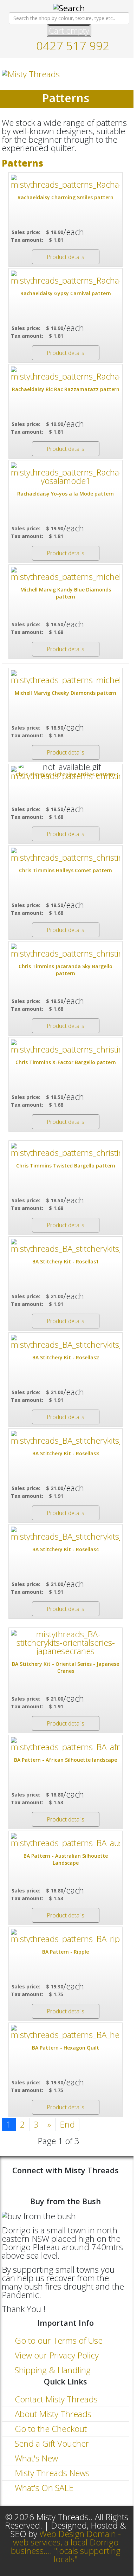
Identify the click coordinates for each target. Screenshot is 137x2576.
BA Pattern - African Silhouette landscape (66, 1760)
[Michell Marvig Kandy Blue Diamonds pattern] (66, 574)
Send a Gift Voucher (51, 2443)
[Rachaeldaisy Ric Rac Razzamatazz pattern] (66, 374)
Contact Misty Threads (55, 2399)
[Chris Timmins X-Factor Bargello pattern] (66, 1047)
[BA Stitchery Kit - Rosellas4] (66, 1534)
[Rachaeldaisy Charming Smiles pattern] (66, 182)
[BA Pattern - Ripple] (66, 1936)
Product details (66, 257)
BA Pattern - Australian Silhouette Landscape (66, 1859)
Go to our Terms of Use (58, 2340)
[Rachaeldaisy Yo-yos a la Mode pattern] (66, 474)
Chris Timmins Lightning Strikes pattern (66, 774)
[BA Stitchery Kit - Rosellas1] (66, 1246)
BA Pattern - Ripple (66, 1952)
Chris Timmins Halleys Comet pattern (66, 870)
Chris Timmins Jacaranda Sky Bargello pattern (66, 970)
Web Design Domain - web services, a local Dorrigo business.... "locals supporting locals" (66, 2546)
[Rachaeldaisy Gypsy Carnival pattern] (66, 278)
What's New (35, 2458)
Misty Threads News (51, 2473)
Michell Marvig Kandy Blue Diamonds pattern (66, 593)
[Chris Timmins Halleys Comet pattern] (66, 855)
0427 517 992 (73, 46)
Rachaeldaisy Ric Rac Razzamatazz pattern (66, 389)
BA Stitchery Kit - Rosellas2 (66, 1357)
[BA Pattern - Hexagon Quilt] (66, 2032)
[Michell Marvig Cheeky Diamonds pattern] (66, 677)
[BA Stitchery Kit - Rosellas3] (66, 1438)
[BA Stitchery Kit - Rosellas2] (66, 1342)
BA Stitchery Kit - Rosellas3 (66, 1453)
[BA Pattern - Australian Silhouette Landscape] (66, 1840)
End (67, 2124)
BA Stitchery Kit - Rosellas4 (66, 1549)
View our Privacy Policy (56, 2355)
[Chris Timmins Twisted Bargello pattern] (66, 1150)
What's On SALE (43, 2488)
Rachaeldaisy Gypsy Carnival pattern (66, 293)
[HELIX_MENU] (126, 74)
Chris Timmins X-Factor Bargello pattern (66, 1062)
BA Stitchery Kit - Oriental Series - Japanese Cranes (66, 1667)
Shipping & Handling (52, 2370)
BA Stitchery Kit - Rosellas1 (66, 1261)
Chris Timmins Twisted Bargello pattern (66, 1166)
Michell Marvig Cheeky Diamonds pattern (66, 693)
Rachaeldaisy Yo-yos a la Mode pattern (66, 494)
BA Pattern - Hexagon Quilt (66, 2048)
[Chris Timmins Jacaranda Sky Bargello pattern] (66, 951)
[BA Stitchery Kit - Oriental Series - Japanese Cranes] (66, 1643)
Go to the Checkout (50, 2429)
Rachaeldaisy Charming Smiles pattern (66, 197)
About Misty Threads (52, 2414)
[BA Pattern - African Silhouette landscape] (66, 1744)
